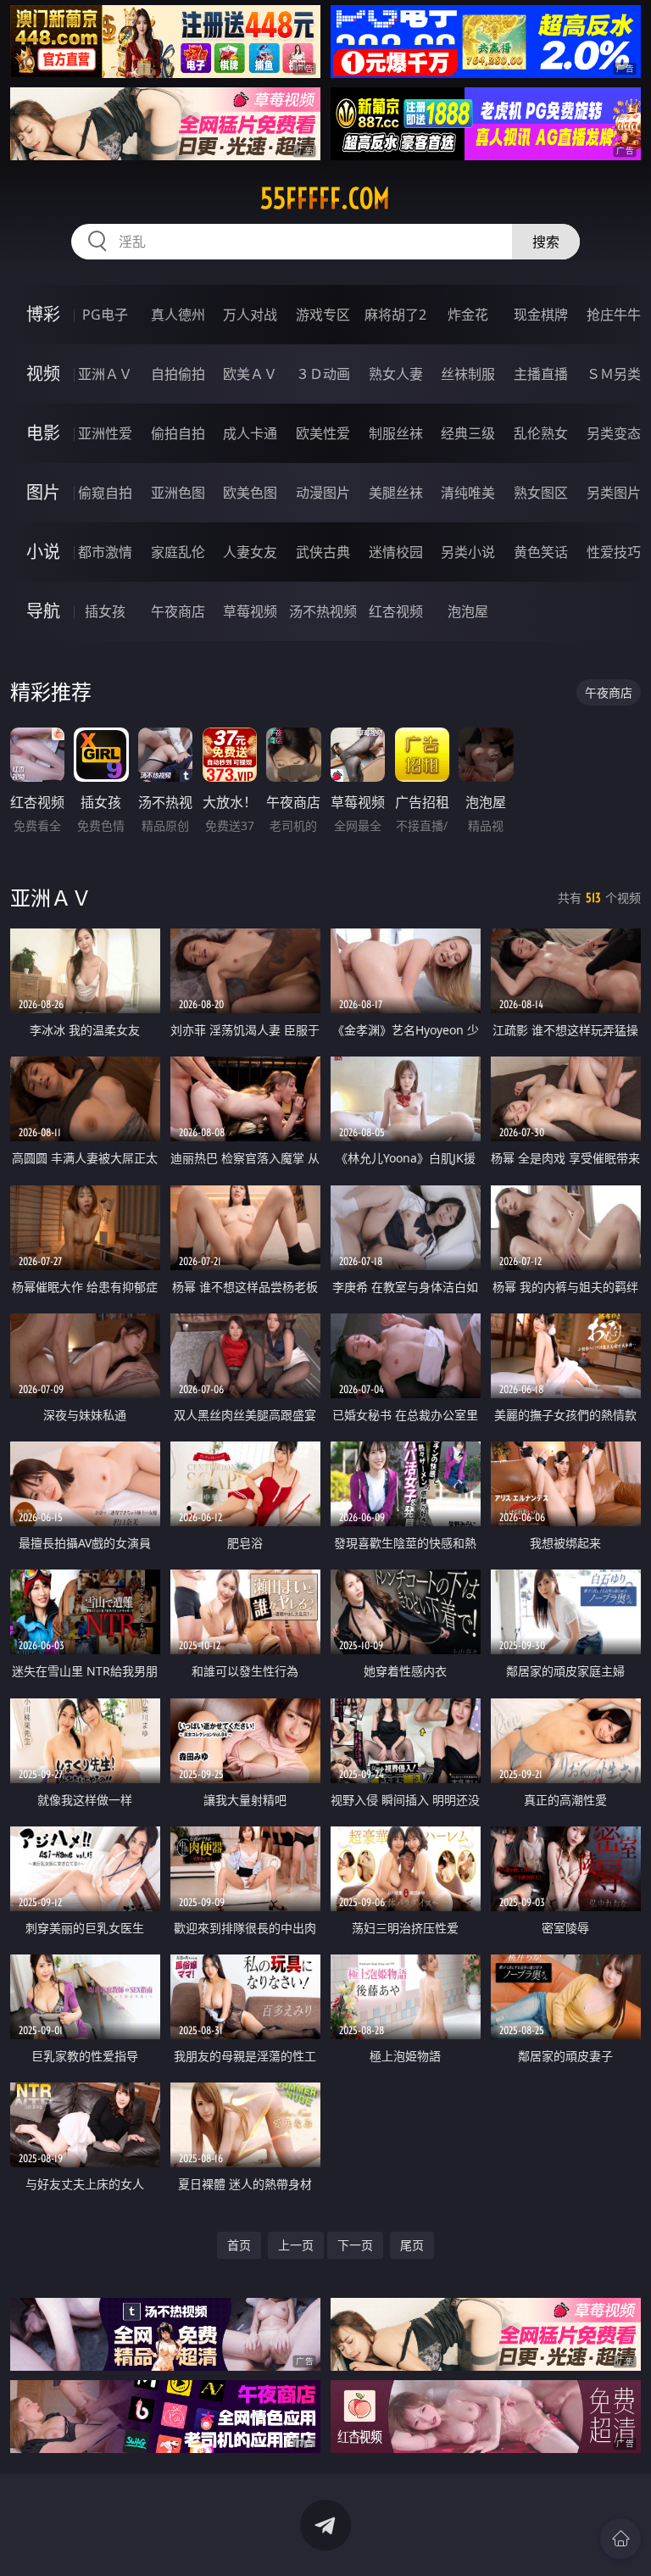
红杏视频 (396, 611)
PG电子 (105, 315)
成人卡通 (250, 433)
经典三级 (468, 433)
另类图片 (614, 493)
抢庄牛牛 (614, 315)
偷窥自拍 (105, 493)
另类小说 (468, 552)
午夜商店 (178, 611)
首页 (239, 2245)
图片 (43, 492)
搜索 (546, 242)
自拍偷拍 (178, 374)
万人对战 (250, 315)
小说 (43, 552)
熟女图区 (541, 493)
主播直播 (541, 374)
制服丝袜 (396, 433)
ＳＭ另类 (614, 374)
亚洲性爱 (105, 433)
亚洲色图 (178, 493)
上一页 (296, 2245)
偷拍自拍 (178, 433)
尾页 (412, 2245)
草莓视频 (250, 611)
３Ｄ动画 (323, 374)
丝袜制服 (468, 374)
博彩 (43, 314)
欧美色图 (250, 493)
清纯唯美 (468, 493)
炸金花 (468, 315)
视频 (43, 374)
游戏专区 (323, 315)
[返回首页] (620, 2539)
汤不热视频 (323, 611)
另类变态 (614, 433)
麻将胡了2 (395, 315)
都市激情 (105, 552)
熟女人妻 (396, 374)
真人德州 (178, 315)
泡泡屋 (468, 611)
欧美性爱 (323, 433)
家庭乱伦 (178, 552)
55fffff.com (325, 198)
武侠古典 (323, 552)
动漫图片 (323, 493)
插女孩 (105, 611)
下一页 (355, 2245)
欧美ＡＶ (250, 374)
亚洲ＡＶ (105, 374)
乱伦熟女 (541, 433)
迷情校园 (396, 552)
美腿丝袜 (396, 493)
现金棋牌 (541, 315)
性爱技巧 (614, 552)
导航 (43, 611)
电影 (43, 433)
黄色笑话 (541, 552)
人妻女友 (250, 552)
